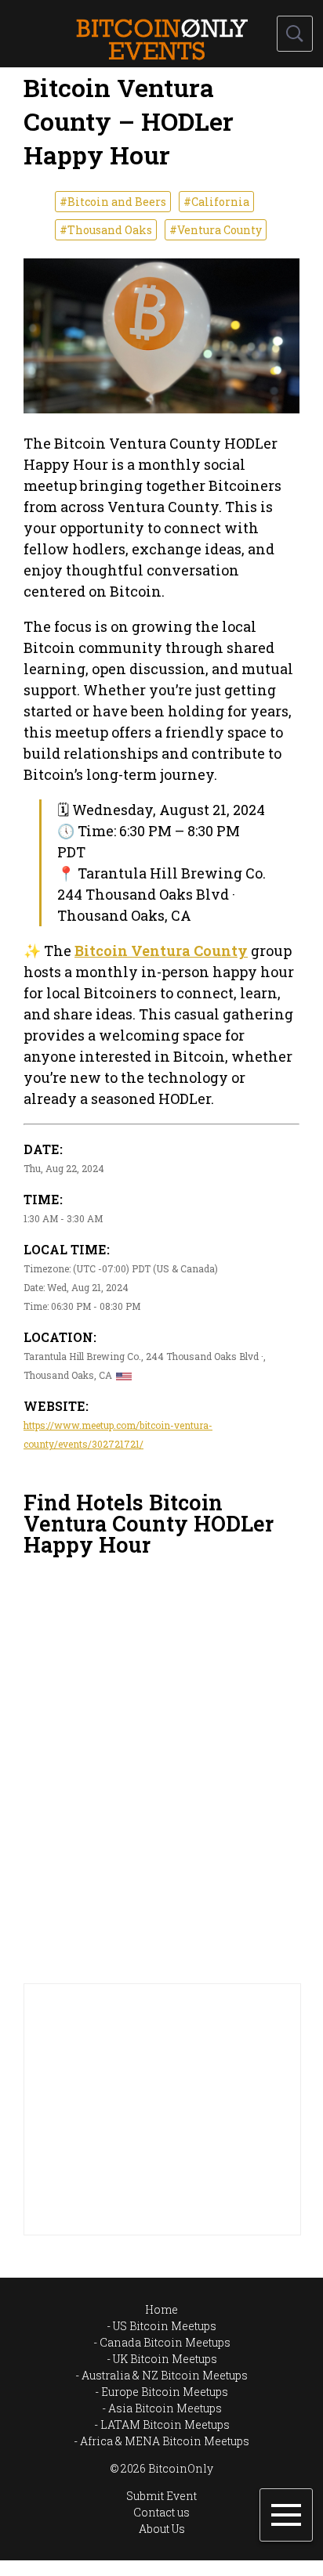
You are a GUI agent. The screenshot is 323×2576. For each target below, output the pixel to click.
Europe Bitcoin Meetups (165, 2392)
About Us (162, 2529)
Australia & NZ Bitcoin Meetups (165, 2375)
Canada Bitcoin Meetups (165, 2342)
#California (216, 202)
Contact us (161, 2512)
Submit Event (161, 2496)
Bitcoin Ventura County (161, 951)
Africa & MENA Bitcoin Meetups (165, 2441)
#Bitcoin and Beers (113, 202)
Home (161, 2309)
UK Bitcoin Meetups (165, 2359)
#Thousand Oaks (106, 230)
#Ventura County (216, 230)
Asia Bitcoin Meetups (165, 2408)
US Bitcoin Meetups (165, 2326)
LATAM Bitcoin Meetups (165, 2424)
